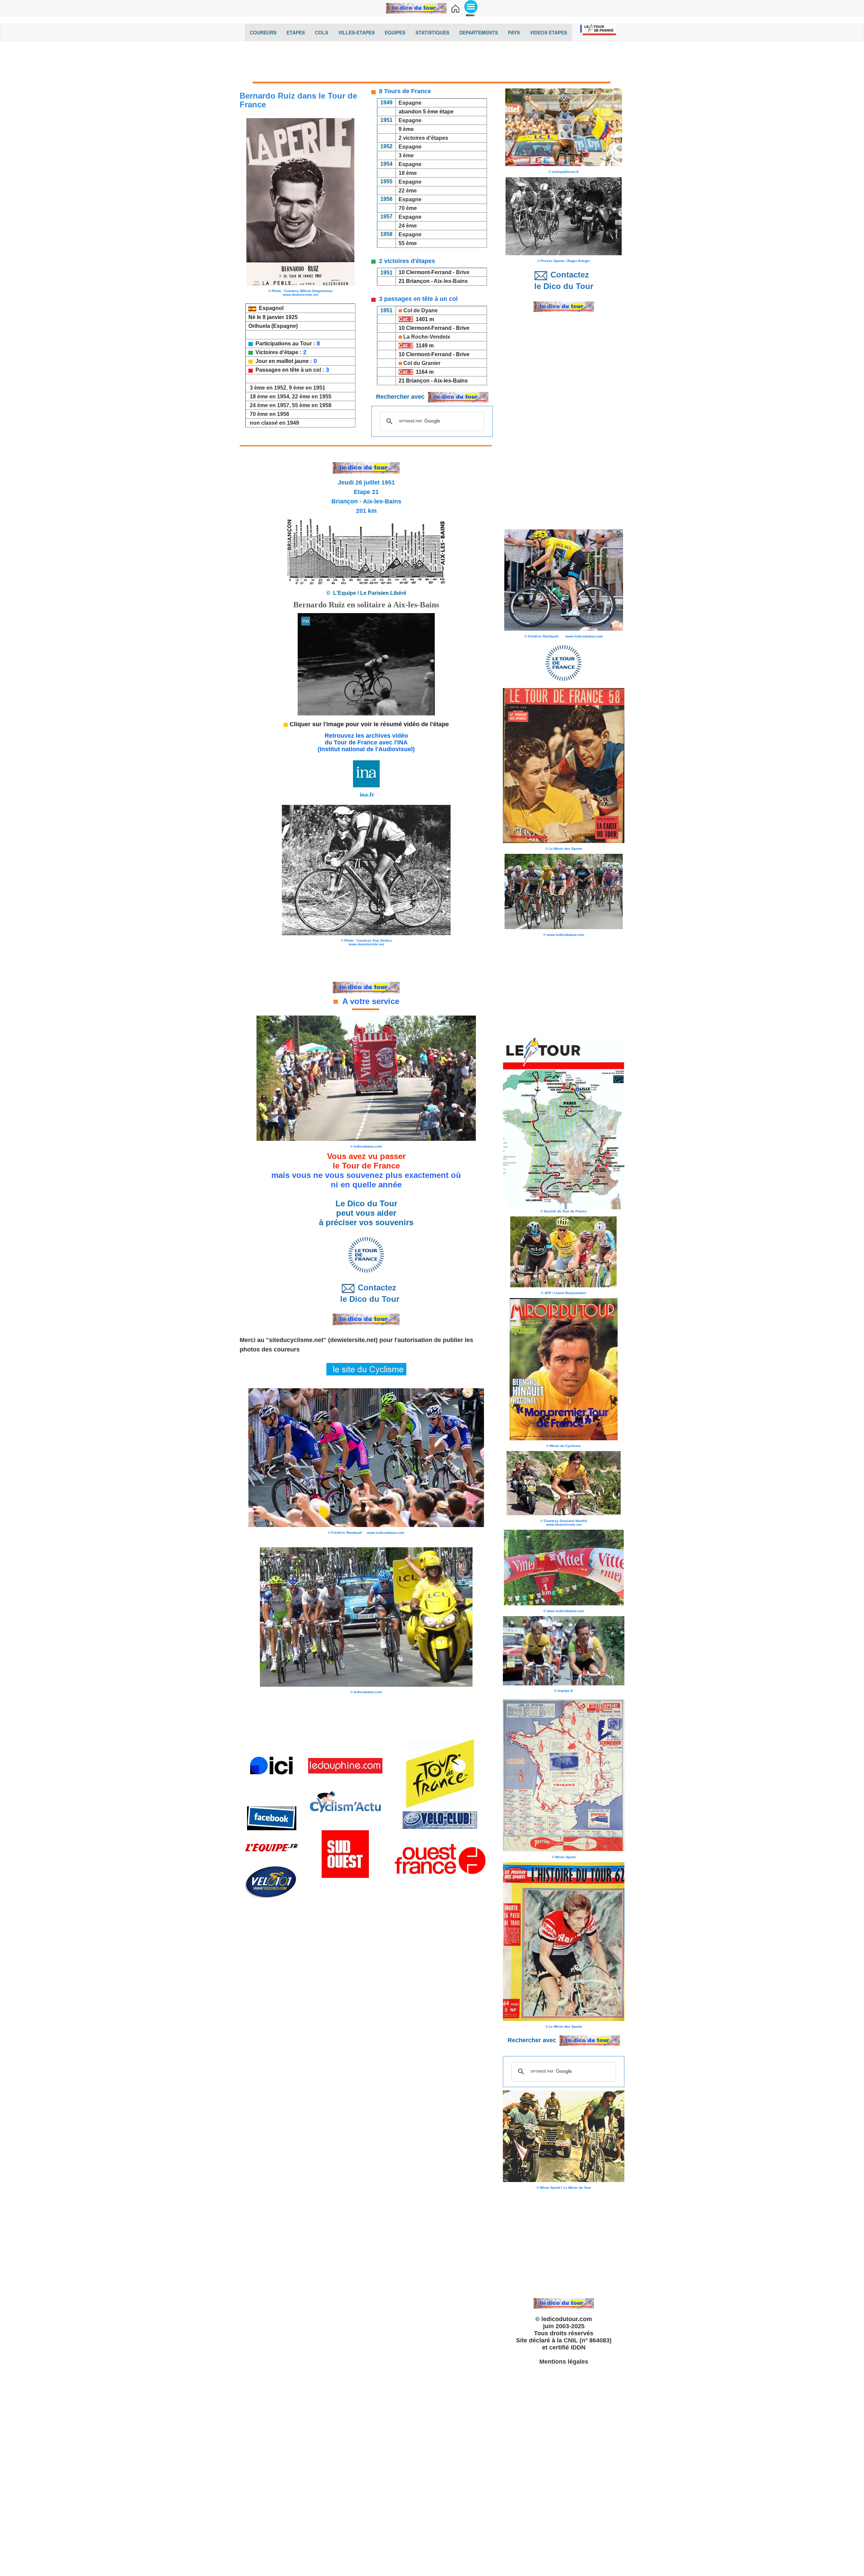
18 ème (408, 173)
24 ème (408, 226)
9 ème (406, 129)
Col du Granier (422, 363)
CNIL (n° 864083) (588, 2340)
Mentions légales (564, 2362)
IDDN (578, 2347)
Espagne (410, 103)
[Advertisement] (432, 63)
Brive (463, 272)
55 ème (408, 243)
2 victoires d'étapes (423, 138)
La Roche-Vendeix (427, 337)
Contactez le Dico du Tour (366, 1293)
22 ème (407, 191)
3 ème (406, 155)
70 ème (408, 208)
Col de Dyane (421, 310)
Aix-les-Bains (451, 281)
